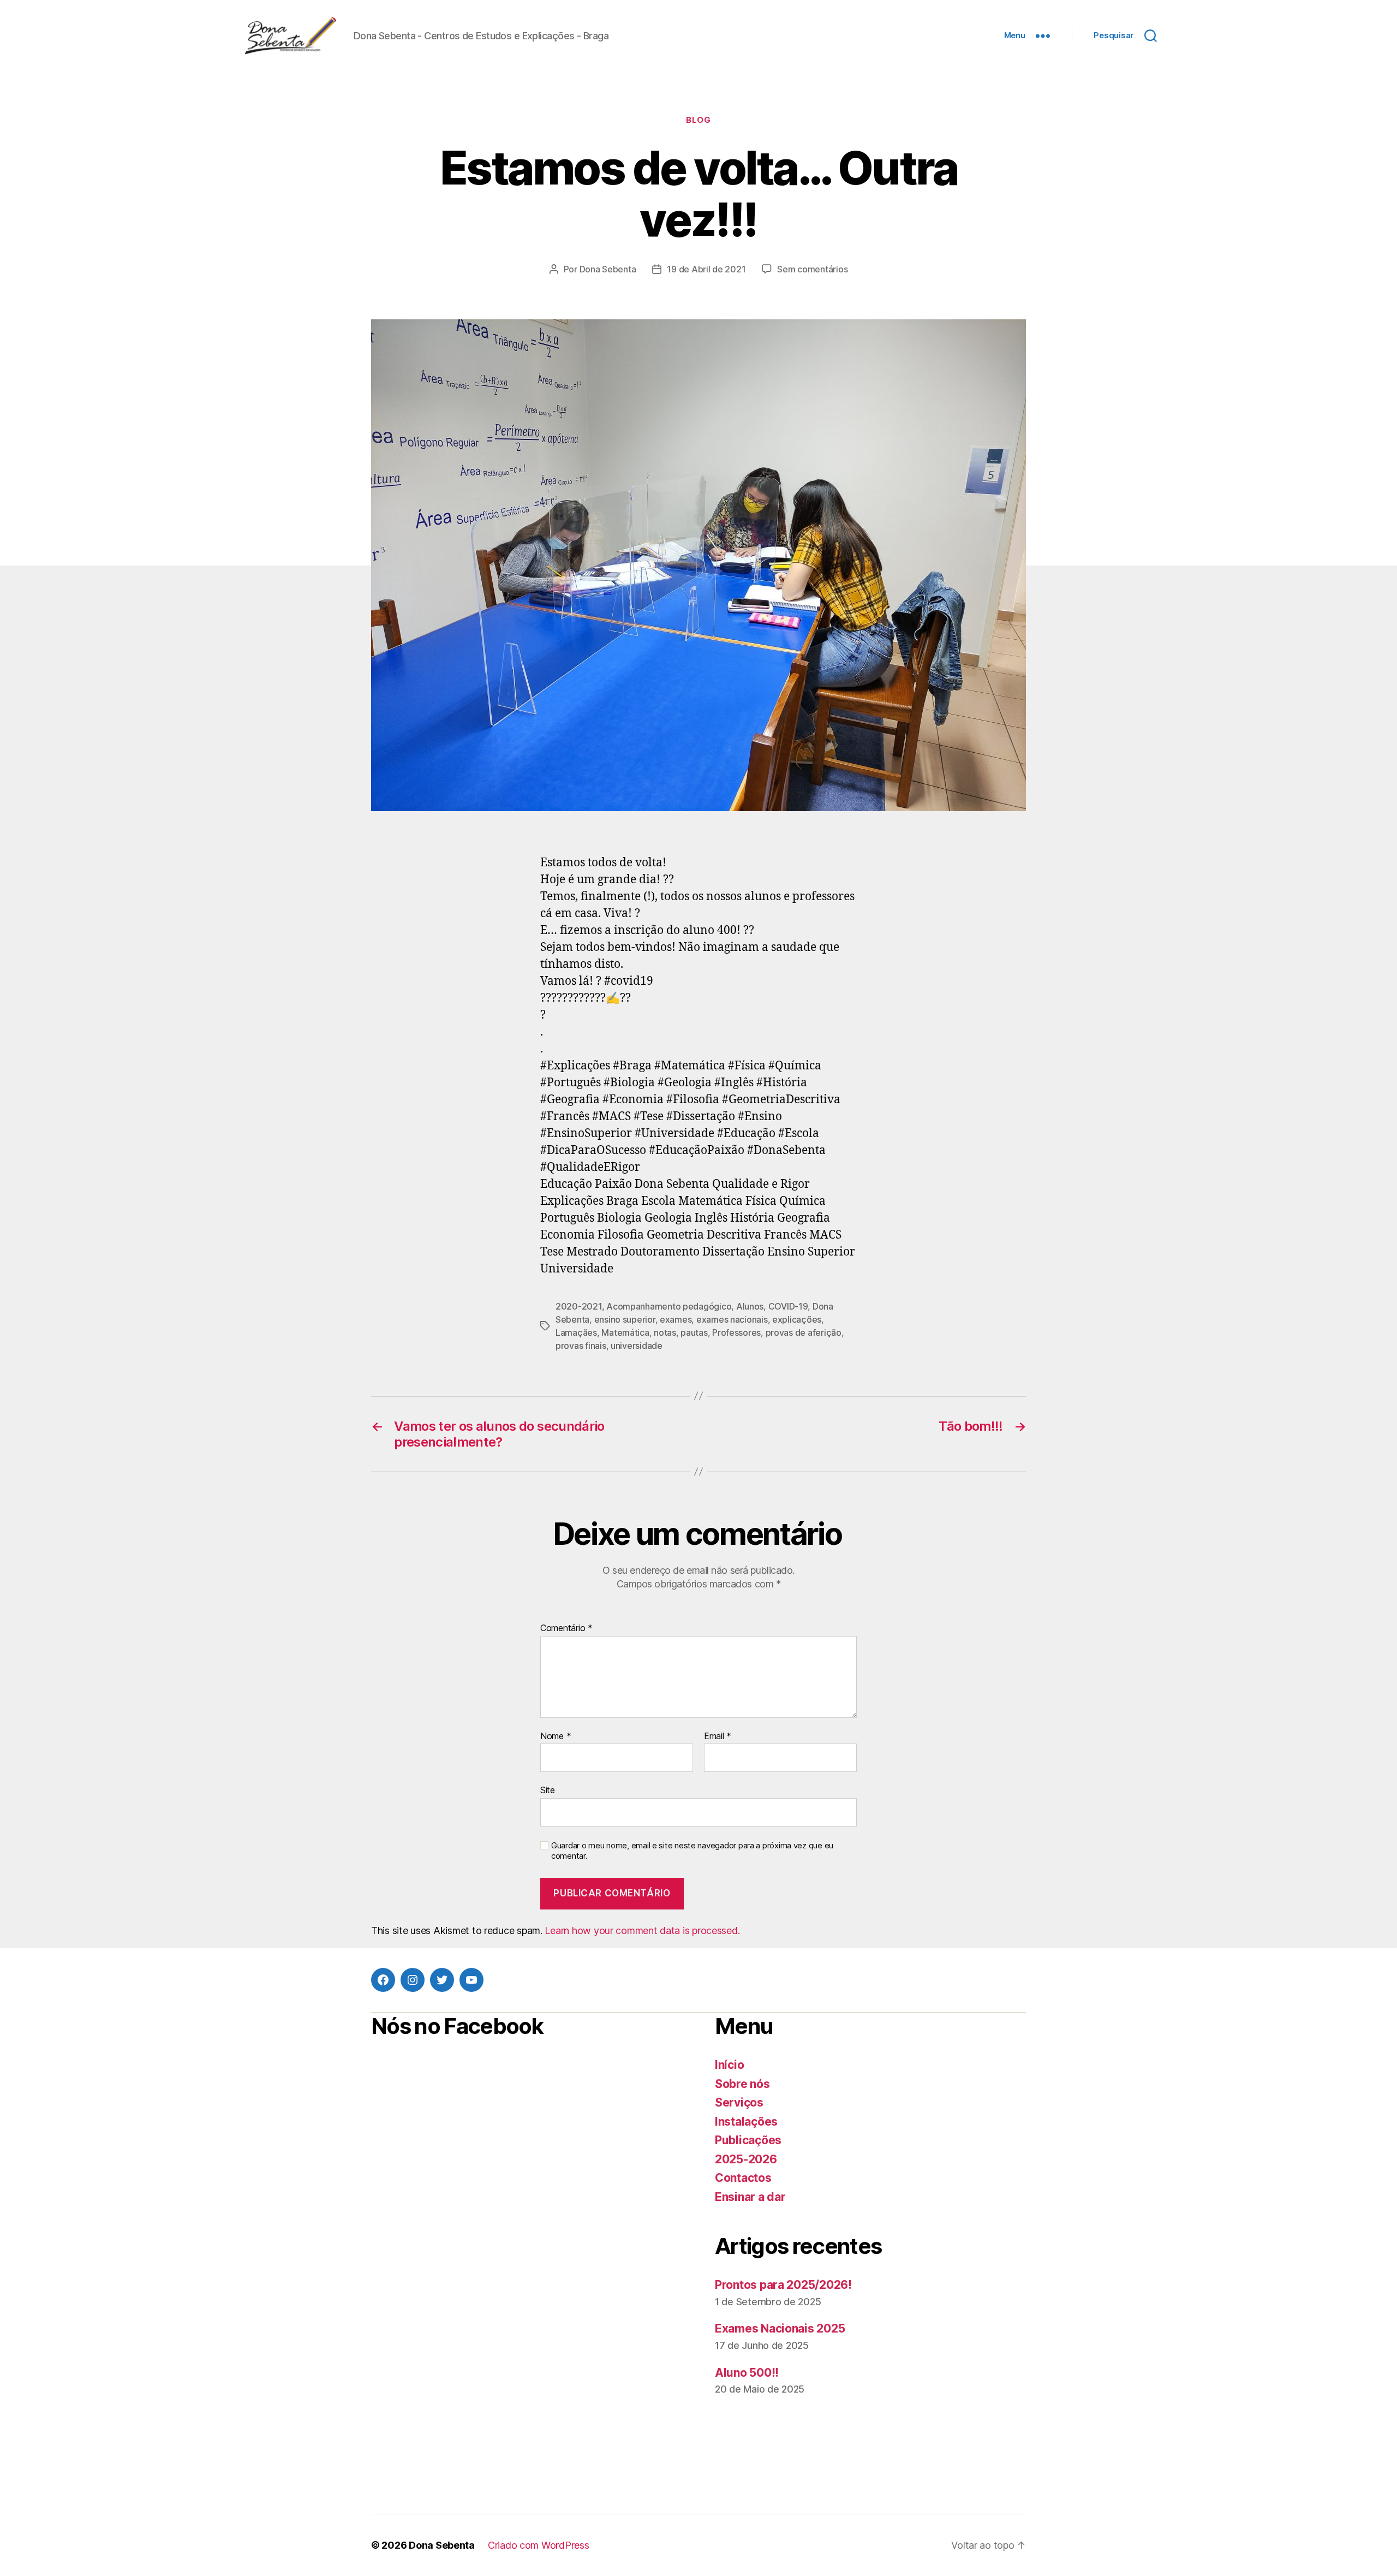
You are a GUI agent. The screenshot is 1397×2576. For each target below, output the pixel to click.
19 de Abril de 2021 (706, 269)
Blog (698, 120)
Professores (736, 1332)
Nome (556, 1736)
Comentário (566, 1628)
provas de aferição (804, 1332)
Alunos (750, 1306)
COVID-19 (788, 1306)
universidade (637, 1346)
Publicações (748, 2140)
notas (665, 1332)
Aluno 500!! (747, 2373)
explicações (797, 1319)
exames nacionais (732, 1319)
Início (729, 2065)
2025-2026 (746, 2159)
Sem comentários (812, 269)
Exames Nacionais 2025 (780, 2328)
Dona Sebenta (608, 269)
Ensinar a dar (750, 2197)
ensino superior (625, 1319)
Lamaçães (576, 1332)
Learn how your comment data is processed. (642, 1930)
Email (718, 1736)
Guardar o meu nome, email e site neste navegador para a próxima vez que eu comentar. (692, 1851)
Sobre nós (742, 2084)
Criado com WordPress (539, 2545)
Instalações (746, 2122)
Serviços (739, 2102)
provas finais (581, 1346)
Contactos (743, 2178)
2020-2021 (579, 1306)
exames (676, 1319)
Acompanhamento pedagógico (669, 1306)
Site (548, 1790)
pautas (694, 1332)
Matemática (625, 1332)
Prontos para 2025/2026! (783, 2285)
